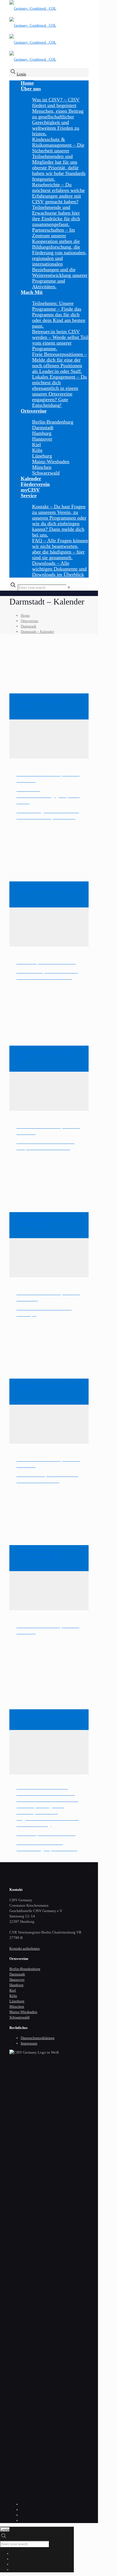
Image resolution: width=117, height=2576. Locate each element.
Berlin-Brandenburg (25, 1969)
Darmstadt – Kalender (37, 632)
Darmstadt (29, 626)
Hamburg (16, 1985)
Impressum (29, 2043)
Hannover (17, 1980)
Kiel (13, 1990)
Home (25, 615)
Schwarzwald (19, 2017)
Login (21, 74)
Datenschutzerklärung (38, 2038)
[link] (69, 587)
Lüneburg (17, 2001)
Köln (13, 1996)
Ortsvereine (30, 621)
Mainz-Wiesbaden (23, 2012)
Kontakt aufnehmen (25, 1948)
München (17, 2006)
